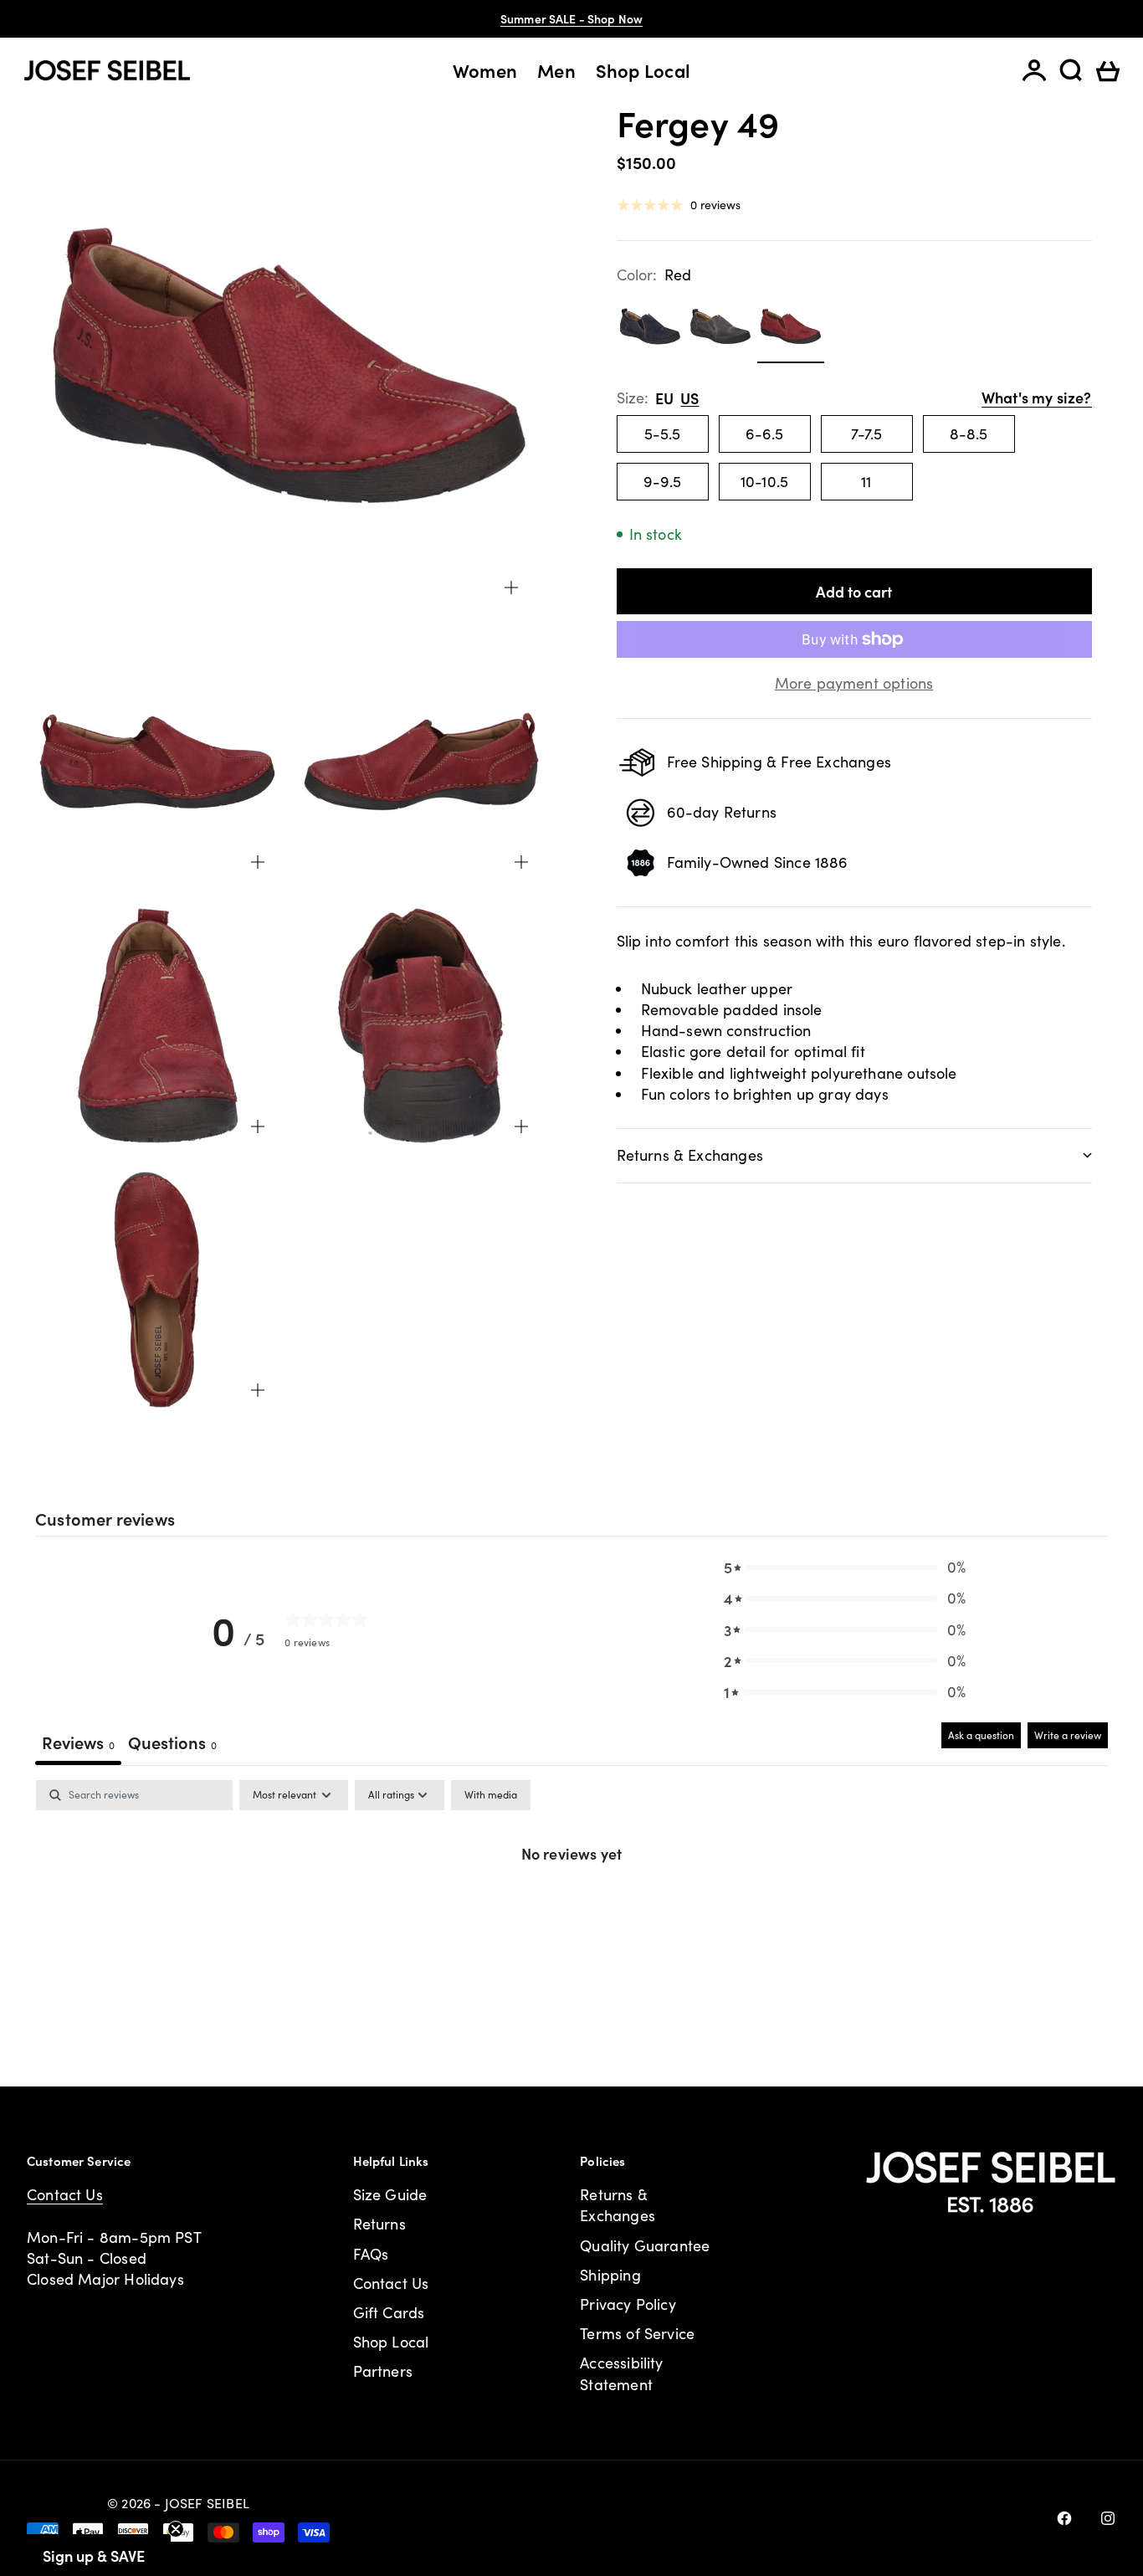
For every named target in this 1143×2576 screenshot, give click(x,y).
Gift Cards (389, 2312)
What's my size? (1037, 397)
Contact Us (65, 2194)
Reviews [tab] (78, 1742)
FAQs (371, 2254)
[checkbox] (491, 1795)
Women (485, 70)
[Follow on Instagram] (1108, 2518)
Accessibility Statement (621, 2373)
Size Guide (390, 2194)
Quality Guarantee (645, 2245)
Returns (379, 2224)
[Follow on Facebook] (1064, 2518)
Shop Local (643, 70)
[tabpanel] (571, 1909)
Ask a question (981, 1735)
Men (556, 70)
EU (664, 398)
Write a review (1068, 1735)
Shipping (610, 2275)
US (689, 398)
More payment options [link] (854, 683)
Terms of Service (637, 2333)
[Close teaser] (176, 2529)
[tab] (172, 1744)
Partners (383, 2371)
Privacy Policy (628, 2304)
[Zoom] (511, 588)
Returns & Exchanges (618, 2205)
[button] (845, 1567)
